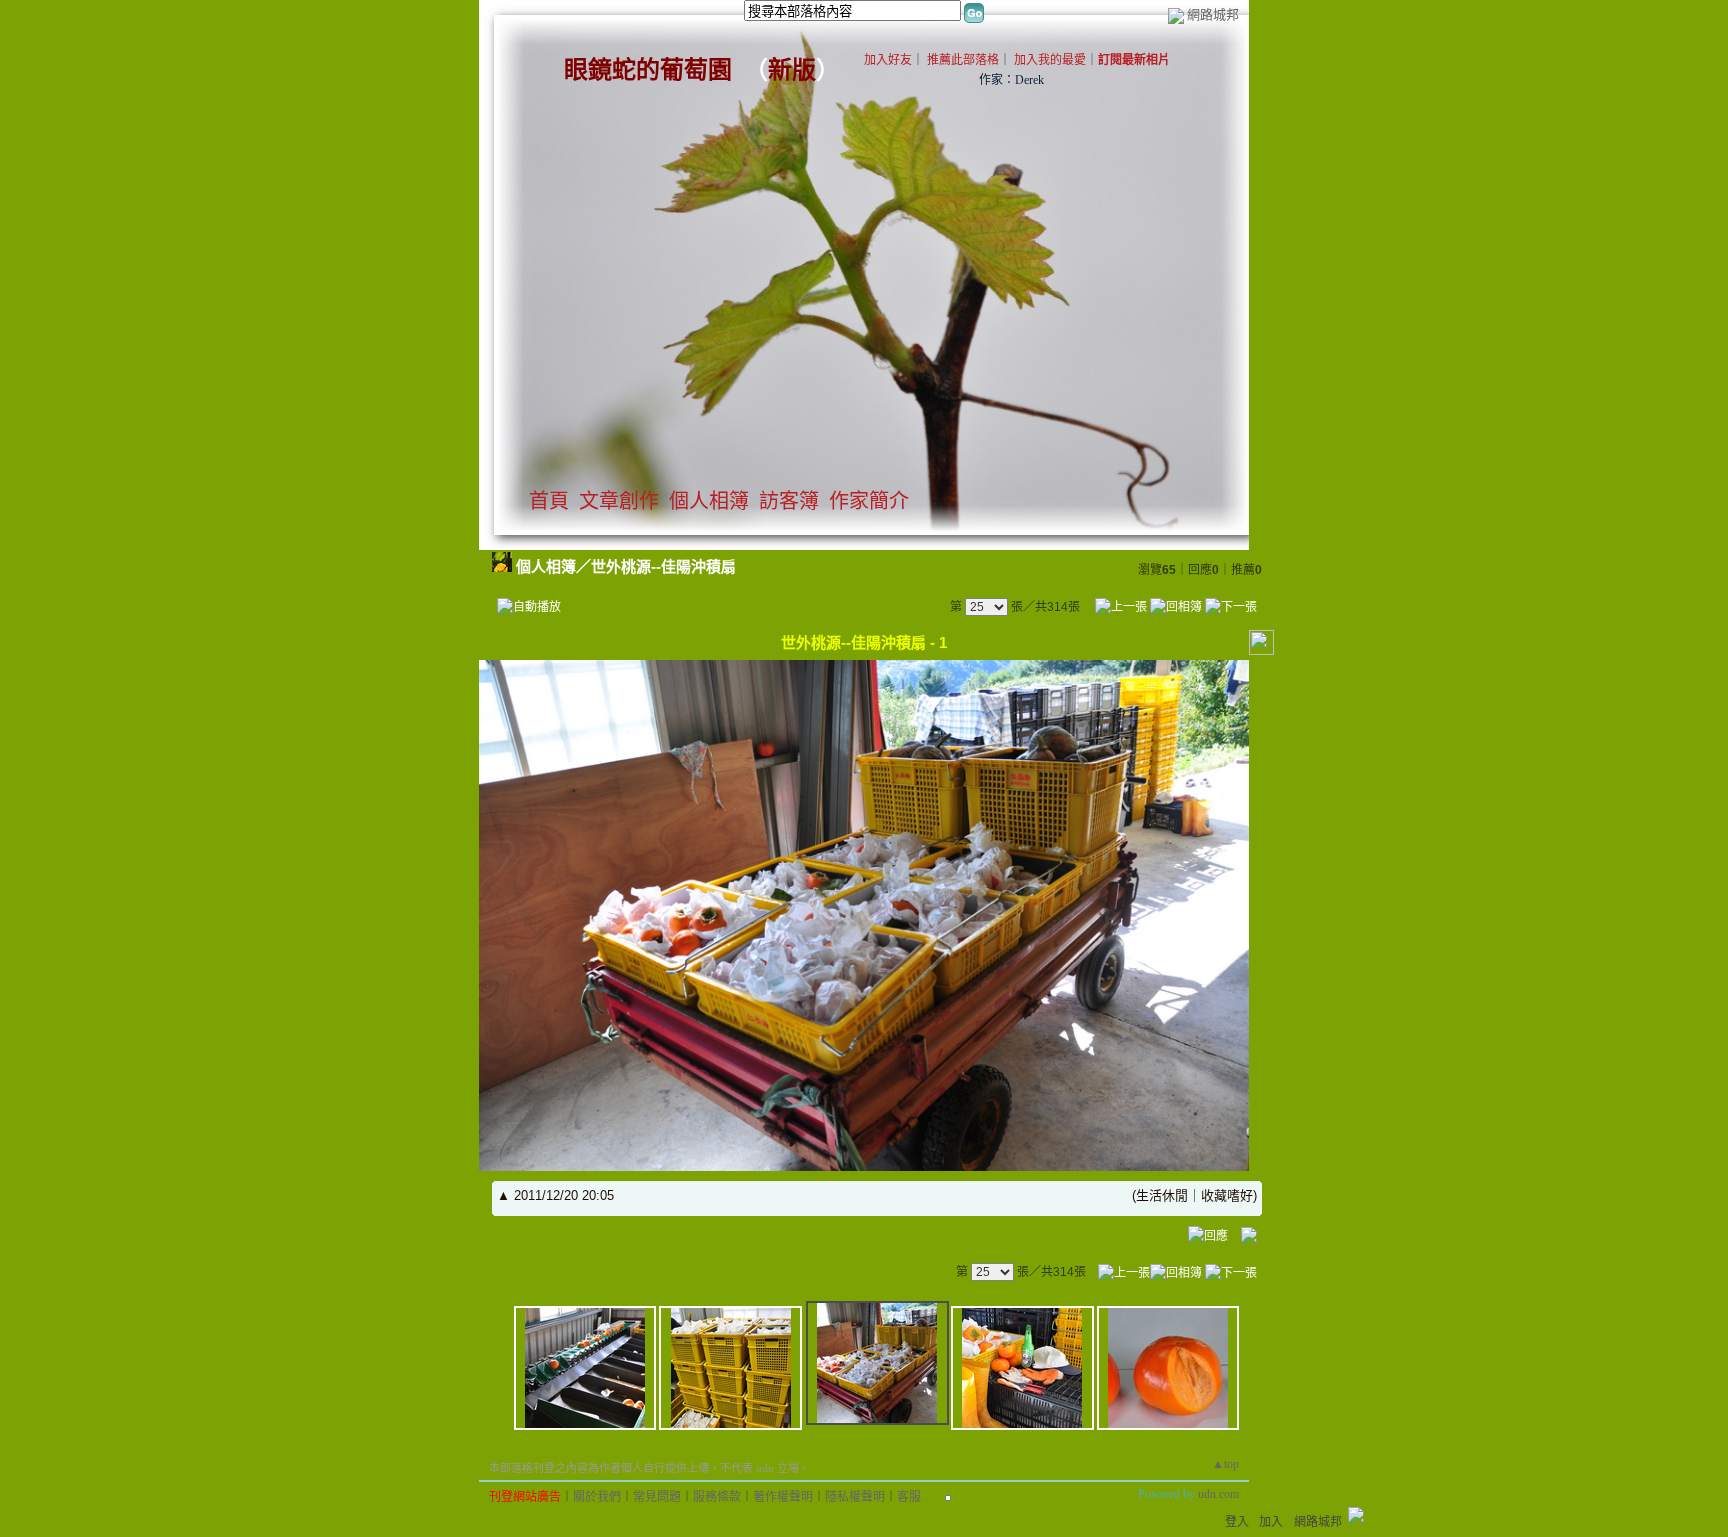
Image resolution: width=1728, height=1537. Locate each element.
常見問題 (657, 1497)
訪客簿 (789, 501)
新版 (792, 70)
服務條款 (717, 1497)
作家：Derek (1011, 80)
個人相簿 (709, 501)
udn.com (1218, 1494)
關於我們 (597, 1497)
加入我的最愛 (1050, 60)
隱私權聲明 (855, 1497)
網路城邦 (1213, 14)
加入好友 (888, 60)
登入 (1237, 1522)
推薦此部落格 (963, 60)
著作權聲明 (783, 1497)
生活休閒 (1162, 1195)
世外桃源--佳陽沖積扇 (663, 566)
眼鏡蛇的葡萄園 (648, 70)
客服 (909, 1497)
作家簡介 (869, 501)
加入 (1271, 1522)
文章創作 (619, 501)
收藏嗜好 (1227, 1195)
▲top (1225, 1464)
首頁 (549, 501)
